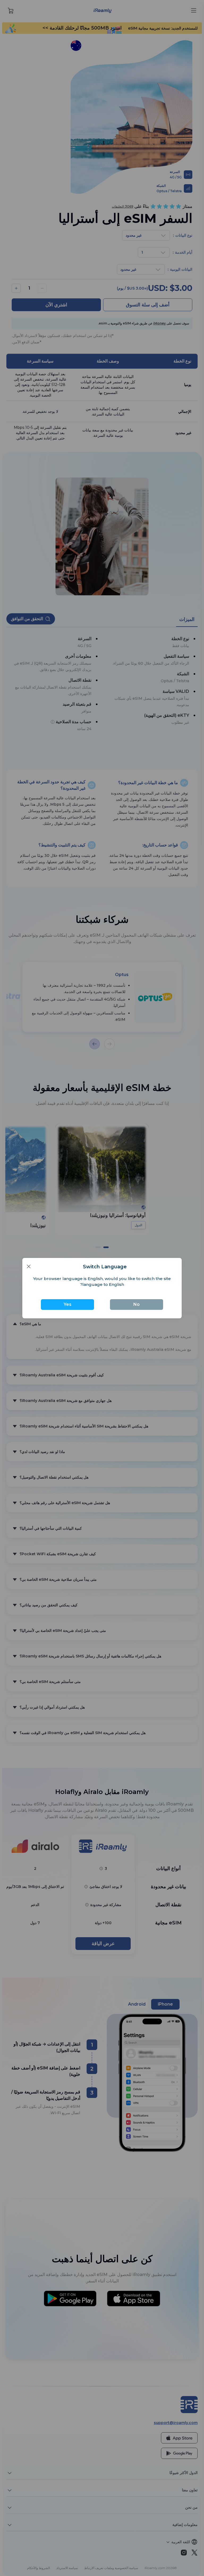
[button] (29, 1266)
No (137, 1304)
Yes (68, 1304)
